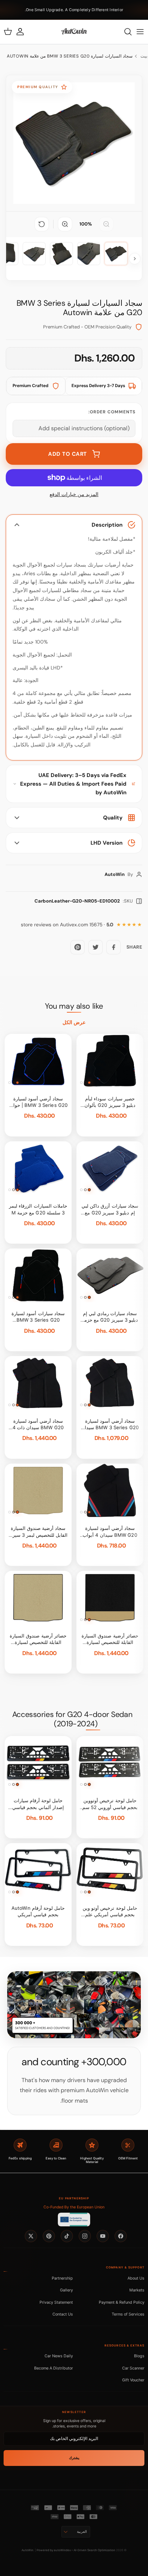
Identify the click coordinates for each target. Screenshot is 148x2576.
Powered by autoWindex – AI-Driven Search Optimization (76, 2550)
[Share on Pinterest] (78, 947)
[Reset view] (42, 224)
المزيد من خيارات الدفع (74, 494)
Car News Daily (59, 2356)
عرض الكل (74, 1022)
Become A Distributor (54, 2368)
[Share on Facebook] (114, 947)
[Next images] (135, 259)
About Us (136, 2278)
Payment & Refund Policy (122, 2302)
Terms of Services (128, 2314)
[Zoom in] (65, 224)
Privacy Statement (56, 2302)
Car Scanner (133, 2368)
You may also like (74, 1006)
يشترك (74, 2458)
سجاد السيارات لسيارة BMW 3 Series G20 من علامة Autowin (70, 56)
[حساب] (24, 32)
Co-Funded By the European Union (74, 2207)
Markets (137, 2290)
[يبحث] (124, 32)
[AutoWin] (74, 32)
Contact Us (63, 2314)
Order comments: (112, 412)
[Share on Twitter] (96, 947)
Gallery (66, 2290)
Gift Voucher (133, 2380)
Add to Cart (68, 454)
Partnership (62, 2278)
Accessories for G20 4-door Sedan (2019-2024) (72, 1719)
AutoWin (27, 2550)
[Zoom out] (106, 224)
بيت (144, 56)
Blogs (139, 2356)
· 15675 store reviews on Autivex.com (67, 925)
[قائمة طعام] (140, 32)
